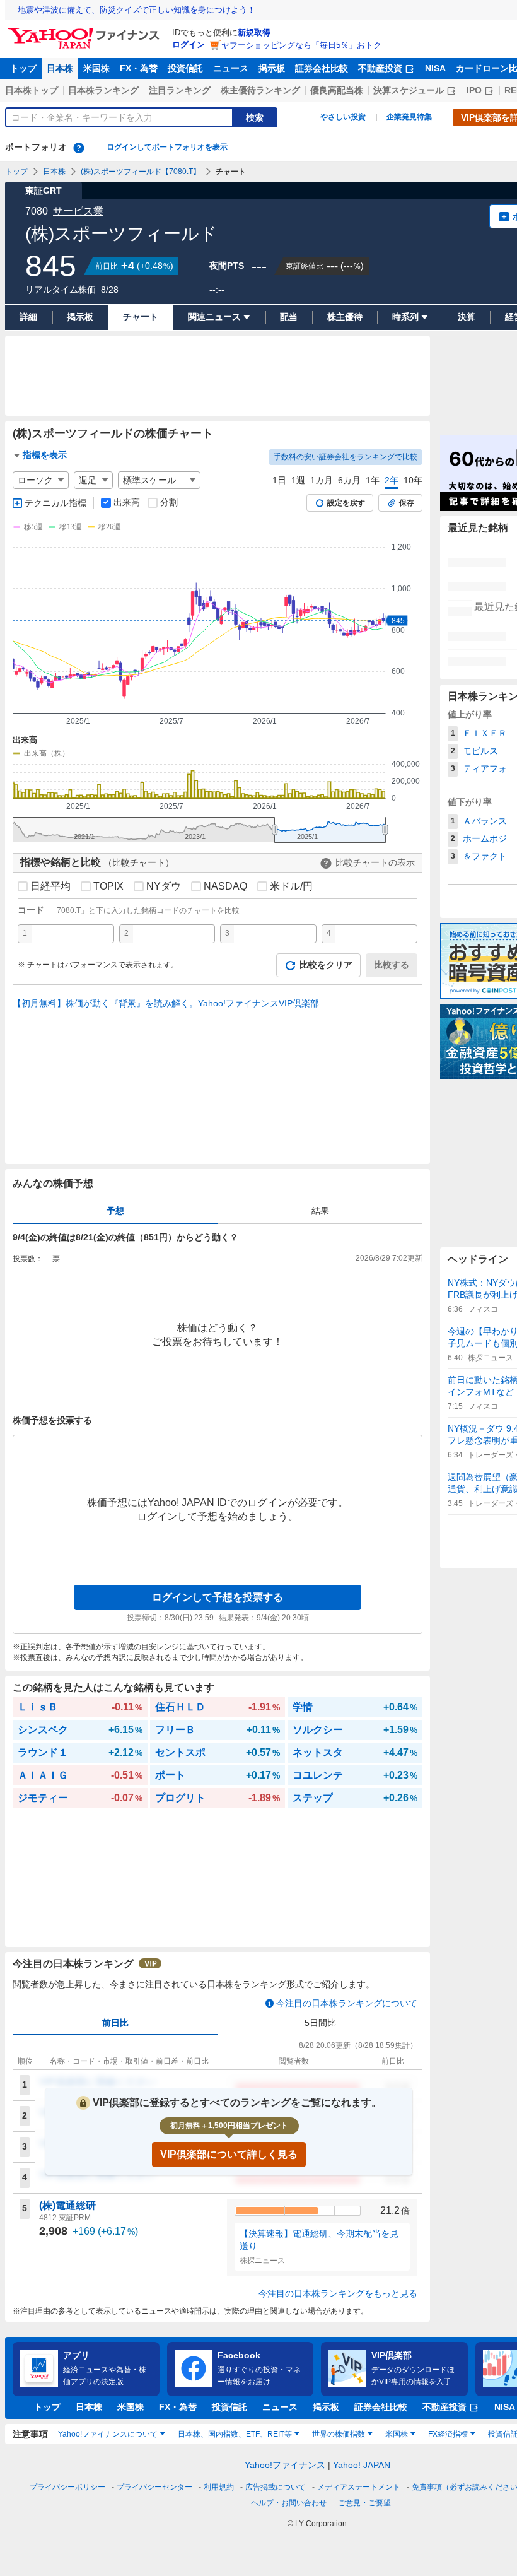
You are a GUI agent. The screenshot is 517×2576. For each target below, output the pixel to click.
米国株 (96, 68)
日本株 (60, 68)
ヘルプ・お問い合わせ (289, 2503)
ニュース (231, 68)
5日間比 (320, 2023)
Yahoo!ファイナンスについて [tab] (108, 2434)
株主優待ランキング (260, 90)
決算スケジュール (409, 90)
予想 (115, 1211)
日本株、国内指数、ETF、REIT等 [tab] (235, 2434)
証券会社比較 (322, 68)
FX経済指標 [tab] (448, 2434)
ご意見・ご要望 (364, 2503)
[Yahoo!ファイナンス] (85, 31)
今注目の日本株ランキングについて (347, 2003)
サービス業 (78, 211)
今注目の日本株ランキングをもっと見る (338, 2293)
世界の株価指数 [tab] (339, 2434)
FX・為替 (139, 68)
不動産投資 (380, 68)
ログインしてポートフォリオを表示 (167, 147)
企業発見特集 (409, 117)
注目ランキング (180, 90)
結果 (320, 1211)
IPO (474, 90)
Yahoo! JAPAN (362, 2465)
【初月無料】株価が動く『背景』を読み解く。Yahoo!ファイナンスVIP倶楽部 (166, 1003)
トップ (23, 68)
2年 (392, 480)
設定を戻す (346, 503)
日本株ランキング (103, 90)
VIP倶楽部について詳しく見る (229, 2154)
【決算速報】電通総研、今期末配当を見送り (319, 2240)
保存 (407, 503)
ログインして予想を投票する (218, 1597)
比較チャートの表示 (375, 862)
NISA (435, 68)
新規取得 (254, 32)
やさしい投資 (343, 117)
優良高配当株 (337, 90)
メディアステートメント (359, 2487)
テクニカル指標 (55, 503)
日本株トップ (32, 90)
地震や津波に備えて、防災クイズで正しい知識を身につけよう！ (137, 10)
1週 (298, 480)
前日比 (115, 2023)
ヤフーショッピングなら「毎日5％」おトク (301, 45)
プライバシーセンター (154, 2487)
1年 (373, 480)
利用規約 (219, 2487)
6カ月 (349, 480)
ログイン (189, 44)
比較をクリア (326, 965)
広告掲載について (276, 2487)
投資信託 (185, 68)
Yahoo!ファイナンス (285, 2465)
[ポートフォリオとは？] (79, 148)
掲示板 (272, 68)
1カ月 (322, 480)
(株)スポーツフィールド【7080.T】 (141, 172)
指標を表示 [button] (45, 455)
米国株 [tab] (397, 2434)
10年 (413, 480)
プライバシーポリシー (67, 2487)
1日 (279, 480)
